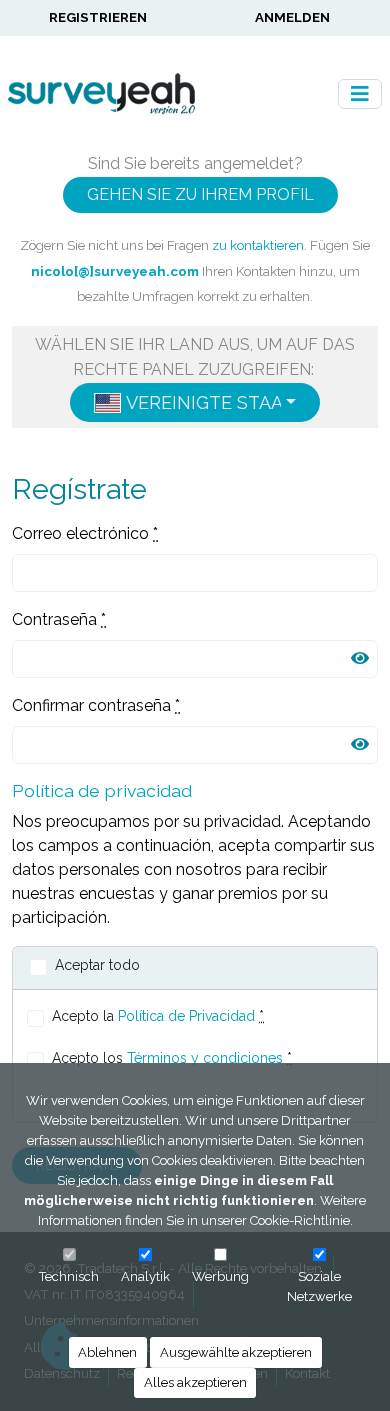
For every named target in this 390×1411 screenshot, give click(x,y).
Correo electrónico (85, 533)
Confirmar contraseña (96, 705)
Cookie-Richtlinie (300, 1220)
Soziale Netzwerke (319, 1286)
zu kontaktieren (258, 245)
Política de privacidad (102, 790)
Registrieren (98, 17)
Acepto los (172, 1058)
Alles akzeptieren (195, 1382)
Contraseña (59, 619)
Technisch (69, 1276)
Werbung (220, 1276)
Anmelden (292, 17)
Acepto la (158, 1016)
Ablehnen (107, 1352)
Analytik (145, 1276)
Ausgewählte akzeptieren (236, 1352)
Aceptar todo (97, 965)
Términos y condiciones (205, 1058)
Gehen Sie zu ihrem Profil (200, 194)
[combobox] (195, 402)
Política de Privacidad (186, 1016)
